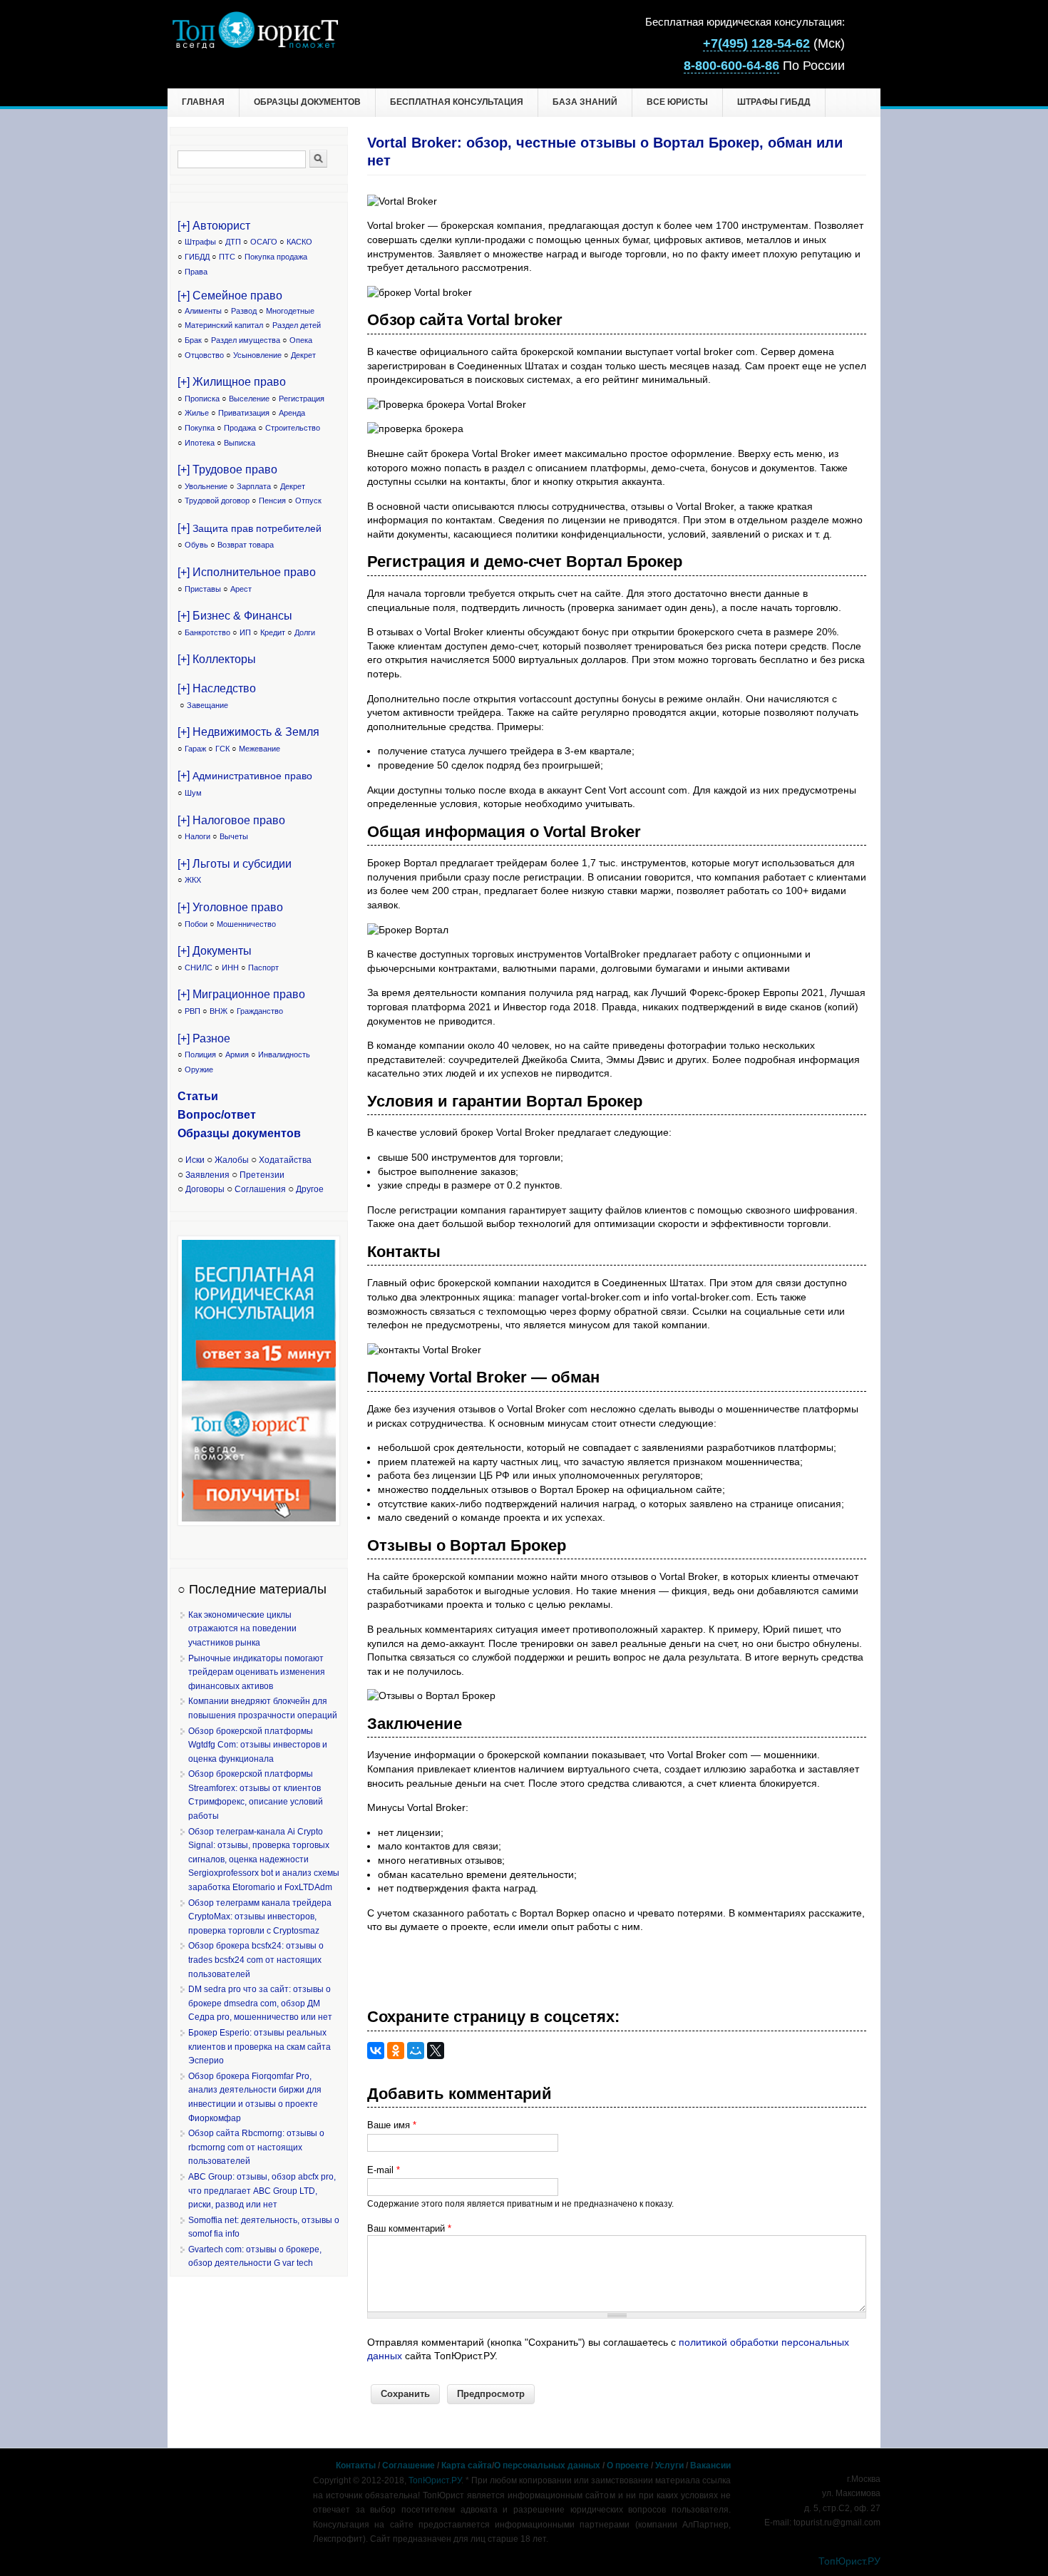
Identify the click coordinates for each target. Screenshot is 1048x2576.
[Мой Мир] (416, 2051)
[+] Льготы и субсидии (235, 864)
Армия (237, 1054)
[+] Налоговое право (231, 820)
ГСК (222, 749)
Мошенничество (246, 924)
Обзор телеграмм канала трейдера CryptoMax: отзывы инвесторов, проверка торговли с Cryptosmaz (260, 1917)
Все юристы (677, 102)
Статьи (198, 1096)
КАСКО (299, 242)
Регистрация (302, 399)
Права (196, 272)
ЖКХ (193, 880)
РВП (192, 1011)
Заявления (207, 1175)
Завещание (207, 705)
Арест (241, 589)
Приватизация (244, 413)
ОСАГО (264, 242)
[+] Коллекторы (217, 659)
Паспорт (263, 968)
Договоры (205, 1189)
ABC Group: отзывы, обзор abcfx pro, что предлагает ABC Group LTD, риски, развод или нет (262, 2191)
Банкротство (207, 632)
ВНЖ (219, 1011)
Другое (310, 1189)
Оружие (199, 1069)
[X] (436, 2051)
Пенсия (272, 501)
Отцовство (204, 355)
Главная (203, 102)
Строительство (293, 428)
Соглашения (260, 1189)
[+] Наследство (217, 688)
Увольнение (206, 486)
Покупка (200, 428)
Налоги (197, 836)
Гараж (195, 749)
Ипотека (200, 443)
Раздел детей (297, 325)
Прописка (202, 399)
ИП (245, 632)
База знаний (585, 102)
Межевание (260, 749)
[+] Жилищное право (232, 382)
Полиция (200, 1054)
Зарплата (254, 486)
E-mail (384, 2170)
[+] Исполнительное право (247, 572)
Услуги (669, 2465)
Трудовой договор (217, 501)
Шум (193, 793)
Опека (301, 340)
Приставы (203, 589)
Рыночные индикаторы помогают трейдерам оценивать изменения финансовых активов (257, 1672)
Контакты (356, 2465)
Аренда (292, 413)
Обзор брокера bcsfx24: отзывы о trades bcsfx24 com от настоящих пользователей (256, 1960)
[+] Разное (204, 1038)
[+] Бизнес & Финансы (235, 616)
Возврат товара (246, 545)
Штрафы (200, 242)
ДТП (233, 242)
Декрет (303, 355)
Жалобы (232, 1160)
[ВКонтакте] (376, 2051)
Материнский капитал (224, 325)
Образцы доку (218, 1133)
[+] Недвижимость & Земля (248, 732)
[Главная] (255, 45)
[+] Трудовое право (227, 469)
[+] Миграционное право (241, 994)
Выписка (240, 443)
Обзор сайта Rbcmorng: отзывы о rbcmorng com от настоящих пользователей (256, 2147)
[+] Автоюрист (214, 226)
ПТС (227, 257)
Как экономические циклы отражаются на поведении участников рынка (242, 1629)
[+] (250, 528)
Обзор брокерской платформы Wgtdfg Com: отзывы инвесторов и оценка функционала (258, 1745)
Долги (305, 632)
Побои (196, 924)
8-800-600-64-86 (731, 66)
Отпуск (308, 501)
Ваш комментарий (409, 2228)
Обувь (196, 545)
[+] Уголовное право (230, 907)
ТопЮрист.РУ (435, 2480)
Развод (244, 311)
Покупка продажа (276, 257)
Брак (193, 340)
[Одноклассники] (396, 2051)
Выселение (249, 399)
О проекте (628, 2465)
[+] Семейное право (230, 296)
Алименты (203, 311)
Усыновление (257, 355)
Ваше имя (392, 2125)
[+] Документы (215, 951)
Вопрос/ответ (217, 1115)
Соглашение (409, 2465)
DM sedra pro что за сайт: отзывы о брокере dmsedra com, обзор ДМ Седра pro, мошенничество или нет (260, 2003)
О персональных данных (547, 2465)
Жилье (197, 413)
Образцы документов (307, 102)
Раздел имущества (246, 340)
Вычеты (234, 836)
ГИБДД (197, 257)
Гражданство (260, 1011)
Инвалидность (284, 1054)
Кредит (273, 632)
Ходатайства (285, 1160)
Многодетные (290, 311)
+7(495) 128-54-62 (756, 43)
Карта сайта (467, 2465)
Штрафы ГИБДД (774, 102)
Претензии (262, 1175)
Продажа (240, 428)
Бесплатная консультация (457, 102)
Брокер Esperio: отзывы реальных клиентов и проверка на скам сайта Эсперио (260, 2047)
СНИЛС (199, 968)
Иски (195, 1160)
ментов (280, 1133)
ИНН (230, 968)
